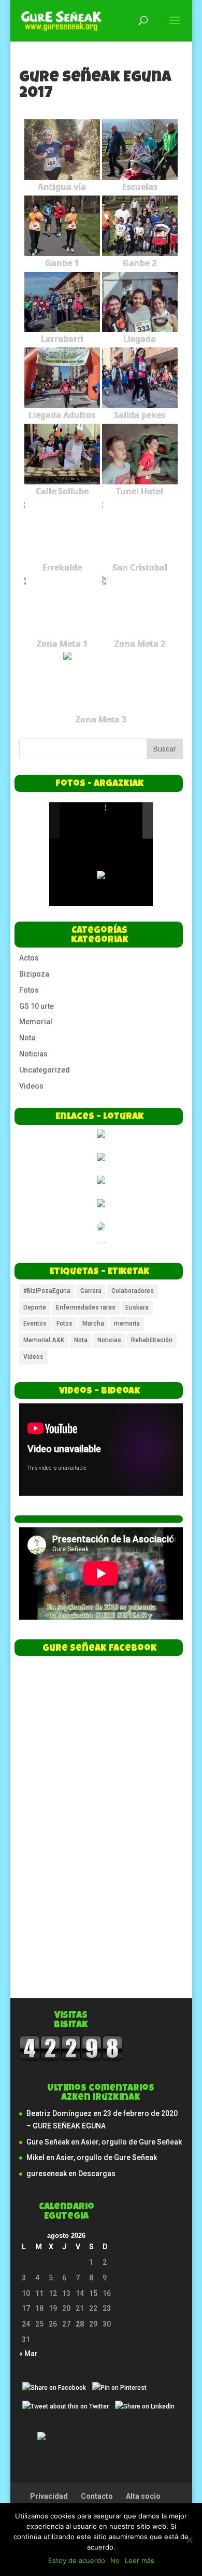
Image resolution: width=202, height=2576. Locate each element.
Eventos (35, 1324)
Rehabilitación (152, 1340)
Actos (29, 958)
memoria (127, 1324)
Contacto (97, 2496)
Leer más (140, 2560)
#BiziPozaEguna (47, 1291)
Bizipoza (34, 974)
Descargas (97, 2174)
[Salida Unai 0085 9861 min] (82, 820)
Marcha (93, 1324)
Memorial (36, 1022)
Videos (31, 1086)
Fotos (29, 990)
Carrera (91, 1291)
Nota (27, 1038)
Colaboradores (133, 1291)
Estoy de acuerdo (77, 2560)
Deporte (35, 1307)
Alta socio (143, 2496)
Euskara (137, 1307)
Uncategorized (45, 1070)
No (115, 2560)
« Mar (28, 2354)
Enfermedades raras (86, 1307)
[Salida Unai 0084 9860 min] (127, 821)
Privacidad (49, 2496)
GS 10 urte (37, 1006)
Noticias (33, 1054)
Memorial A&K (44, 1340)
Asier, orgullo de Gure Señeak (131, 2142)
